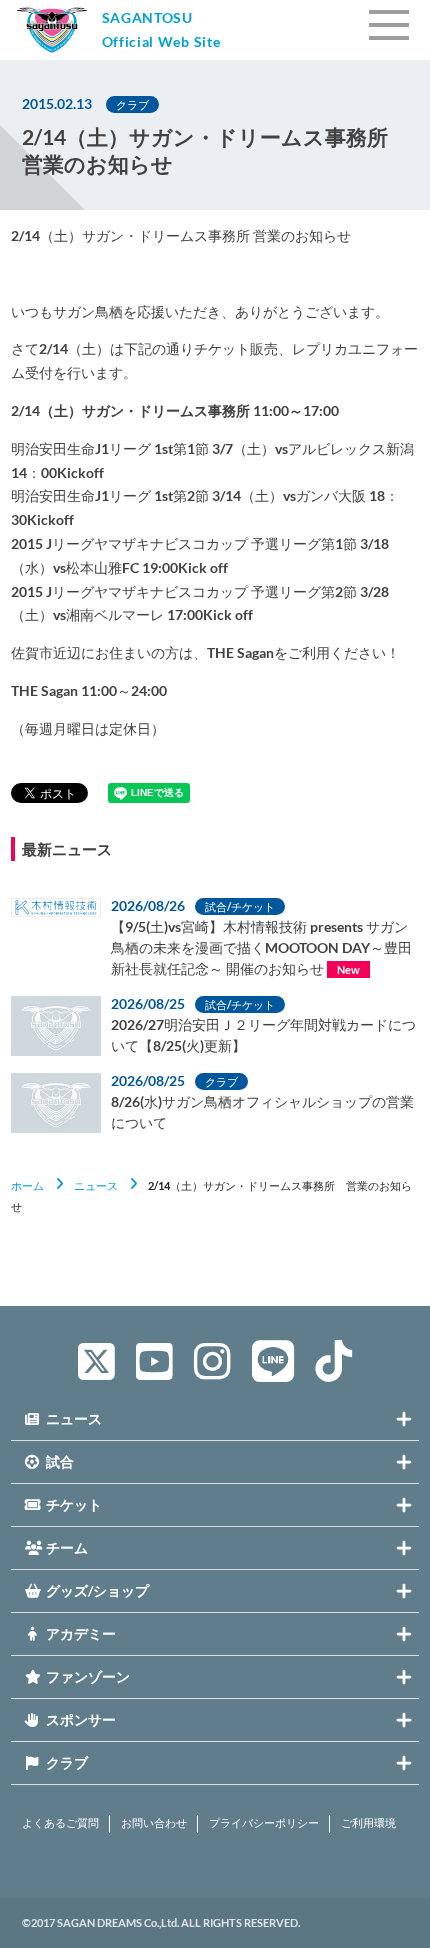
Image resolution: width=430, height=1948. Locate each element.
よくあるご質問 (60, 1823)
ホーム (27, 1185)
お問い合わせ (154, 1823)
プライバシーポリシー (264, 1823)
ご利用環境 (368, 1823)
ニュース (96, 1185)
